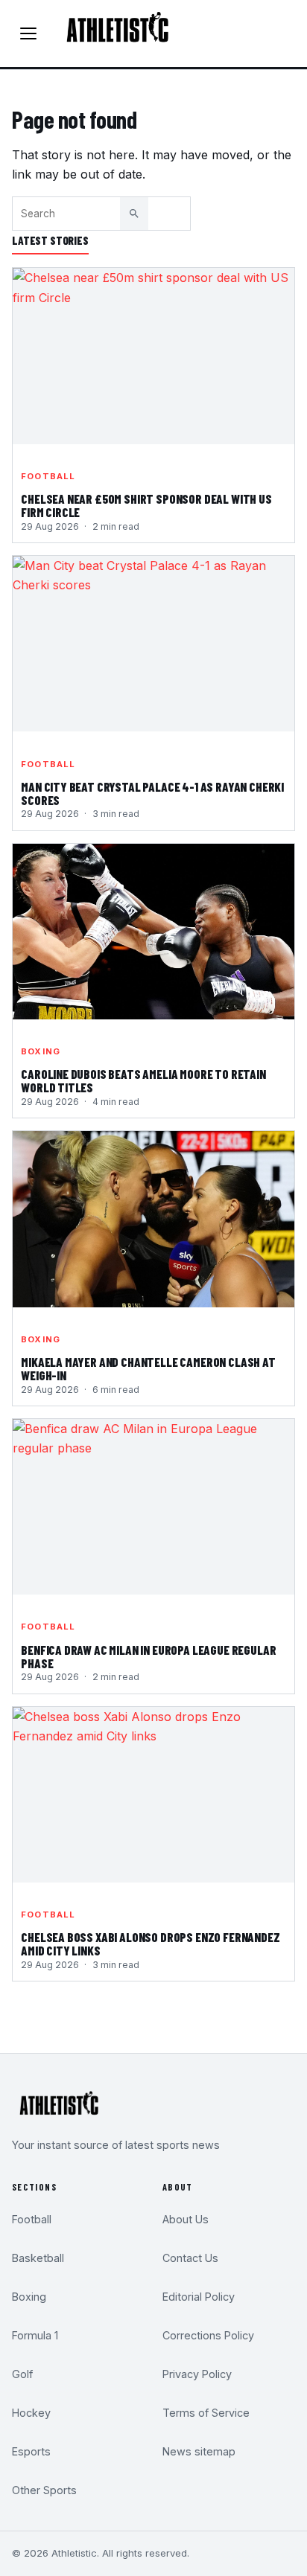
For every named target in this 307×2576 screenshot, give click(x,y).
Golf (22, 2374)
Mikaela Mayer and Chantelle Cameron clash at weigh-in (148, 1369)
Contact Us (190, 2258)
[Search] (134, 214)
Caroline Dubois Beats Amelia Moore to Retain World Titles (143, 1081)
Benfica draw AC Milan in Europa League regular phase (148, 1657)
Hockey (31, 2413)
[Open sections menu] (28, 33)
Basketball (38, 2258)
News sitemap (199, 2451)
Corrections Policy (208, 2335)
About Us (186, 2219)
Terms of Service (206, 2413)
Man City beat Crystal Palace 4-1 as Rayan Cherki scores (152, 794)
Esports (31, 2451)
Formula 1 (35, 2335)
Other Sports (44, 2490)
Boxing (41, 1051)
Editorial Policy (199, 2297)
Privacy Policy (197, 2374)
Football (48, 476)
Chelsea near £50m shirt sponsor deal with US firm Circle (146, 506)
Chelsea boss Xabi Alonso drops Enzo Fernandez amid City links (150, 1944)
